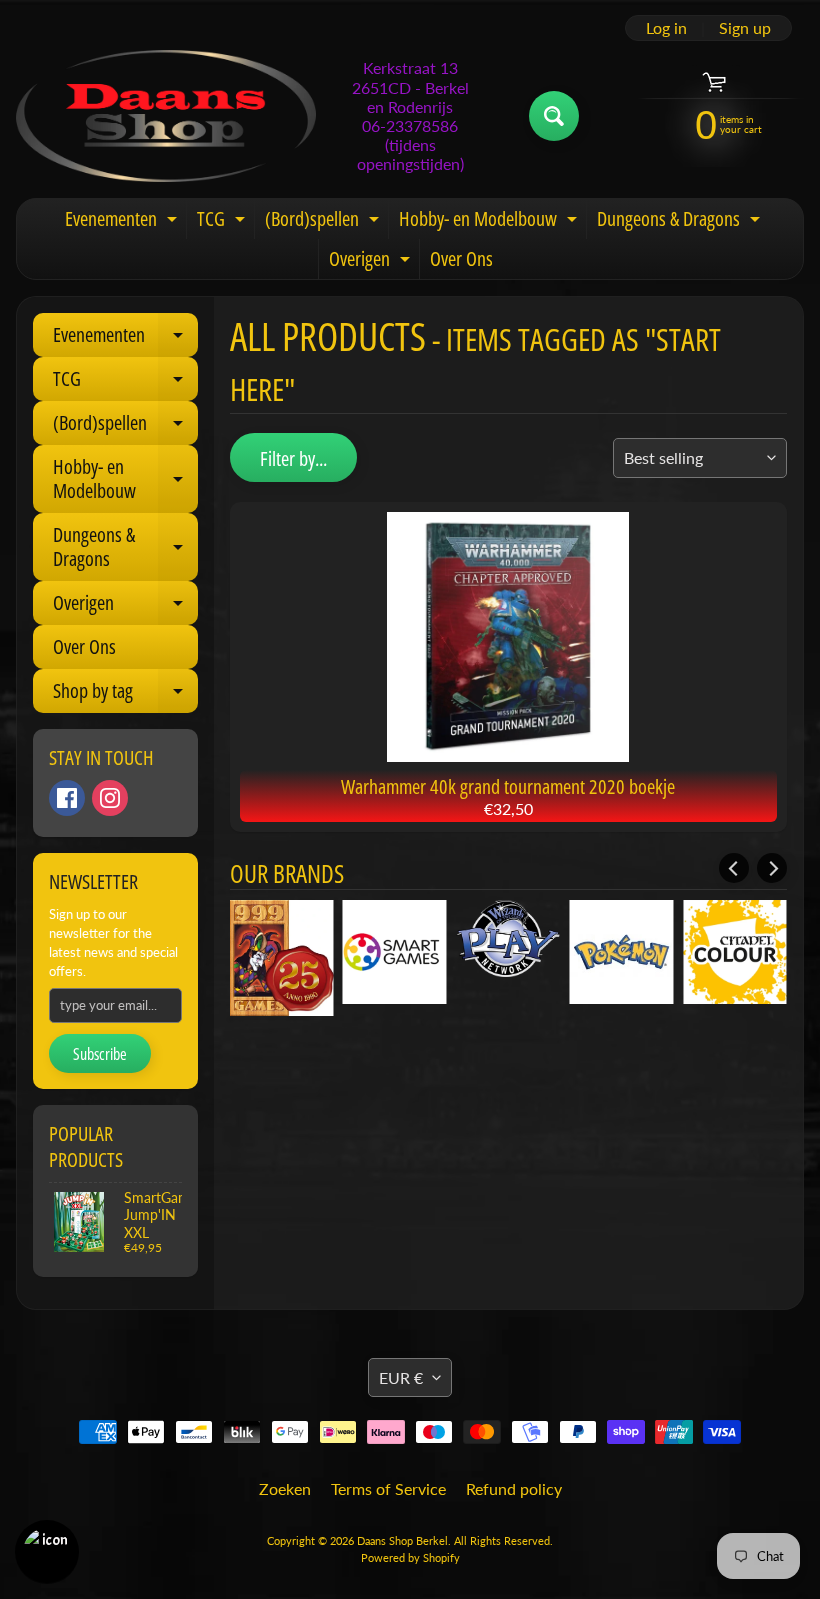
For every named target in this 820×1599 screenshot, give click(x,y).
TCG (223, 222)
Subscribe (100, 1054)
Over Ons (461, 258)
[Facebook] (67, 798)
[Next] (772, 868)
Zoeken (285, 1488)
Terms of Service (388, 1488)
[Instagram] (110, 798)
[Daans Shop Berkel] (166, 116)
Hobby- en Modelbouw (490, 222)
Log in (666, 28)
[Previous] (734, 868)
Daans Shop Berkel (402, 1540)
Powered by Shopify (410, 1557)
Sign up (745, 28)
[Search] (554, 116)
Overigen (372, 262)
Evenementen (123, 222)
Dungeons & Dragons (681, 222)
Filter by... (293, 458)
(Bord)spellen (324, 222)
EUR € (401, 1377)
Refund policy (514, 1488)
